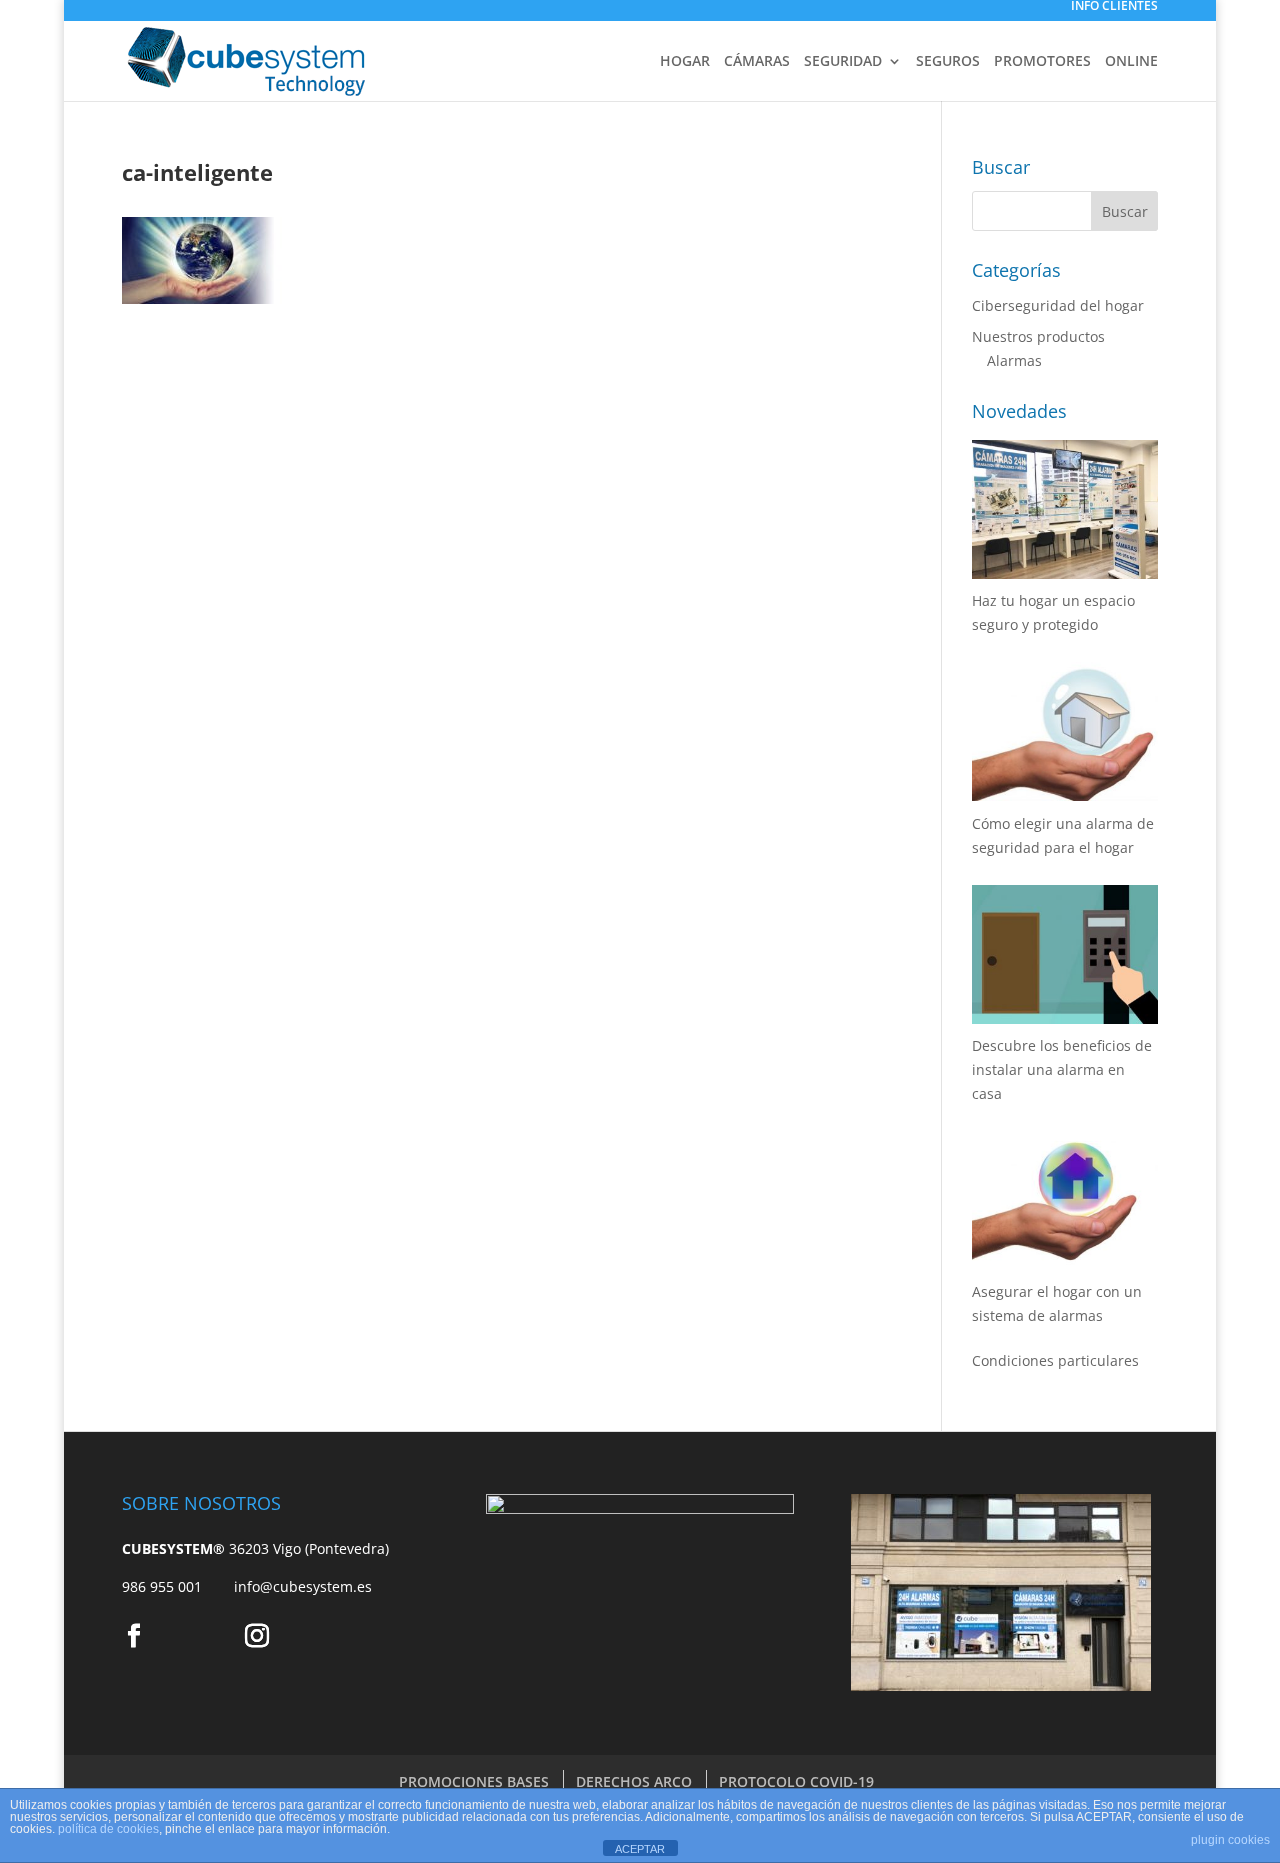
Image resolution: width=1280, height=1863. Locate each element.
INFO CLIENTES (1114, 7)
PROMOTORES (1042, 62)
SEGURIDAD (843, 62)
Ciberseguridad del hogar (1058, 305)
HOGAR (685, 62)
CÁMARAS (757, 62)
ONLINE (1131, 62)
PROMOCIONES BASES (474, 1781)
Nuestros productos (1038, 336)
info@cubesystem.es (303, 1586)
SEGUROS (948, 62)
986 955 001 (178, 1586)
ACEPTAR (640, 1849)
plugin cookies (1230, 1840)
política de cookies (108, 1829)
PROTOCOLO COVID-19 (796, 1781)
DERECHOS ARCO (634, 1781)
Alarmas (1014, 360)
